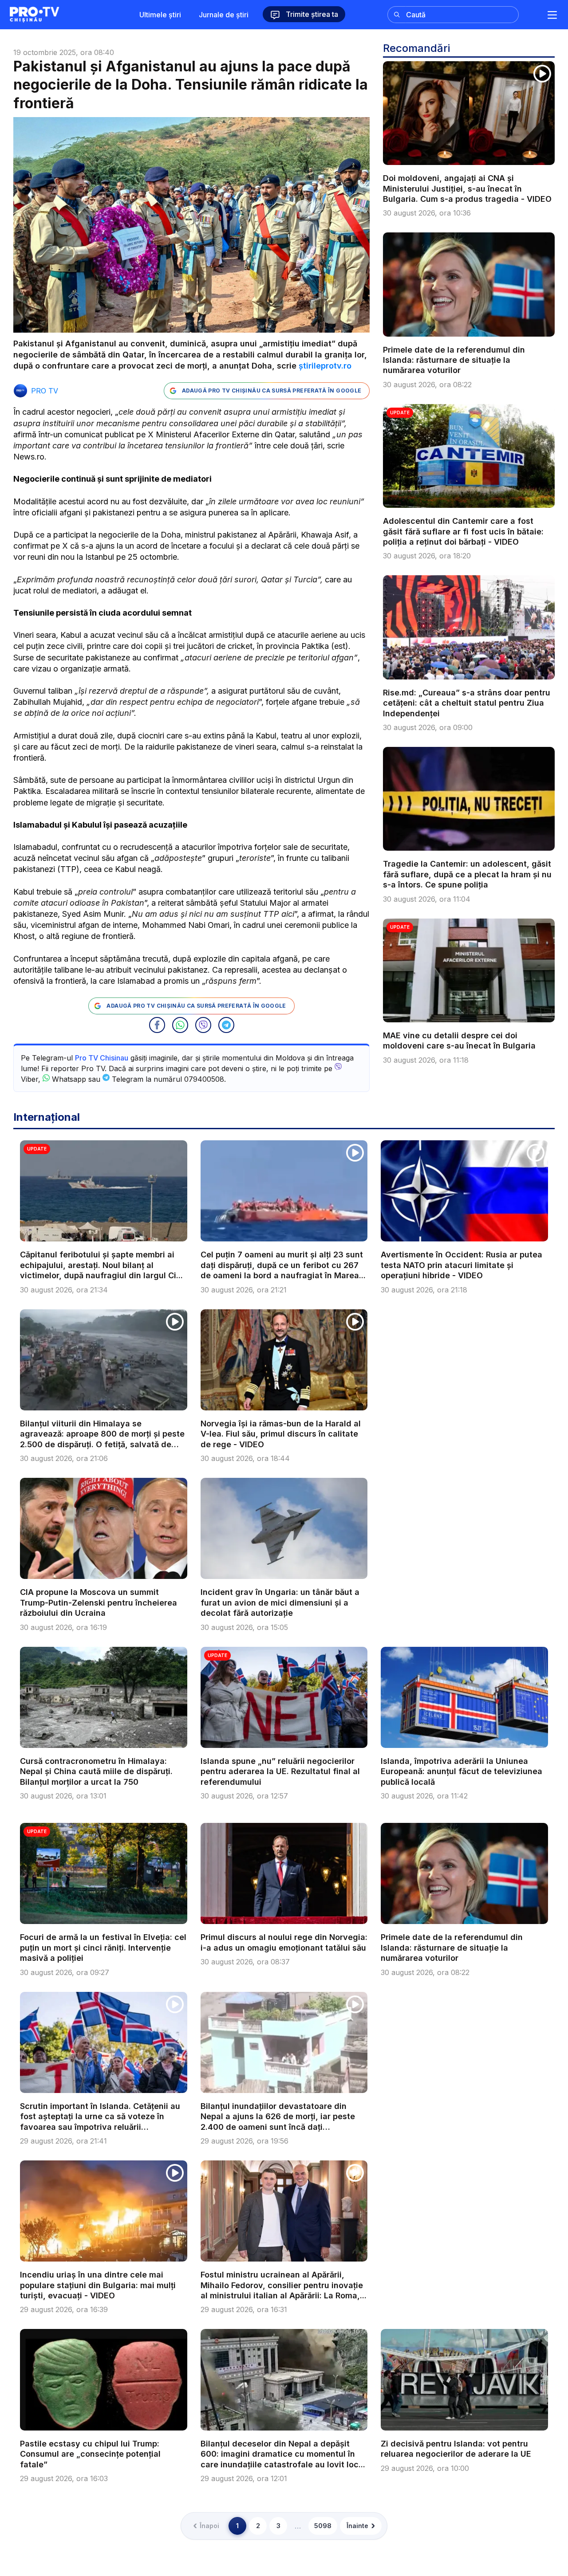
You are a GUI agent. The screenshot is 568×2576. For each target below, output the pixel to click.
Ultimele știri (160, 15)
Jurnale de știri (224, 15)
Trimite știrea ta (311, 14)
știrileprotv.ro (325, 366)
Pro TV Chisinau (102, 1058)
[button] (157, 1025)
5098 (323, 2526)
